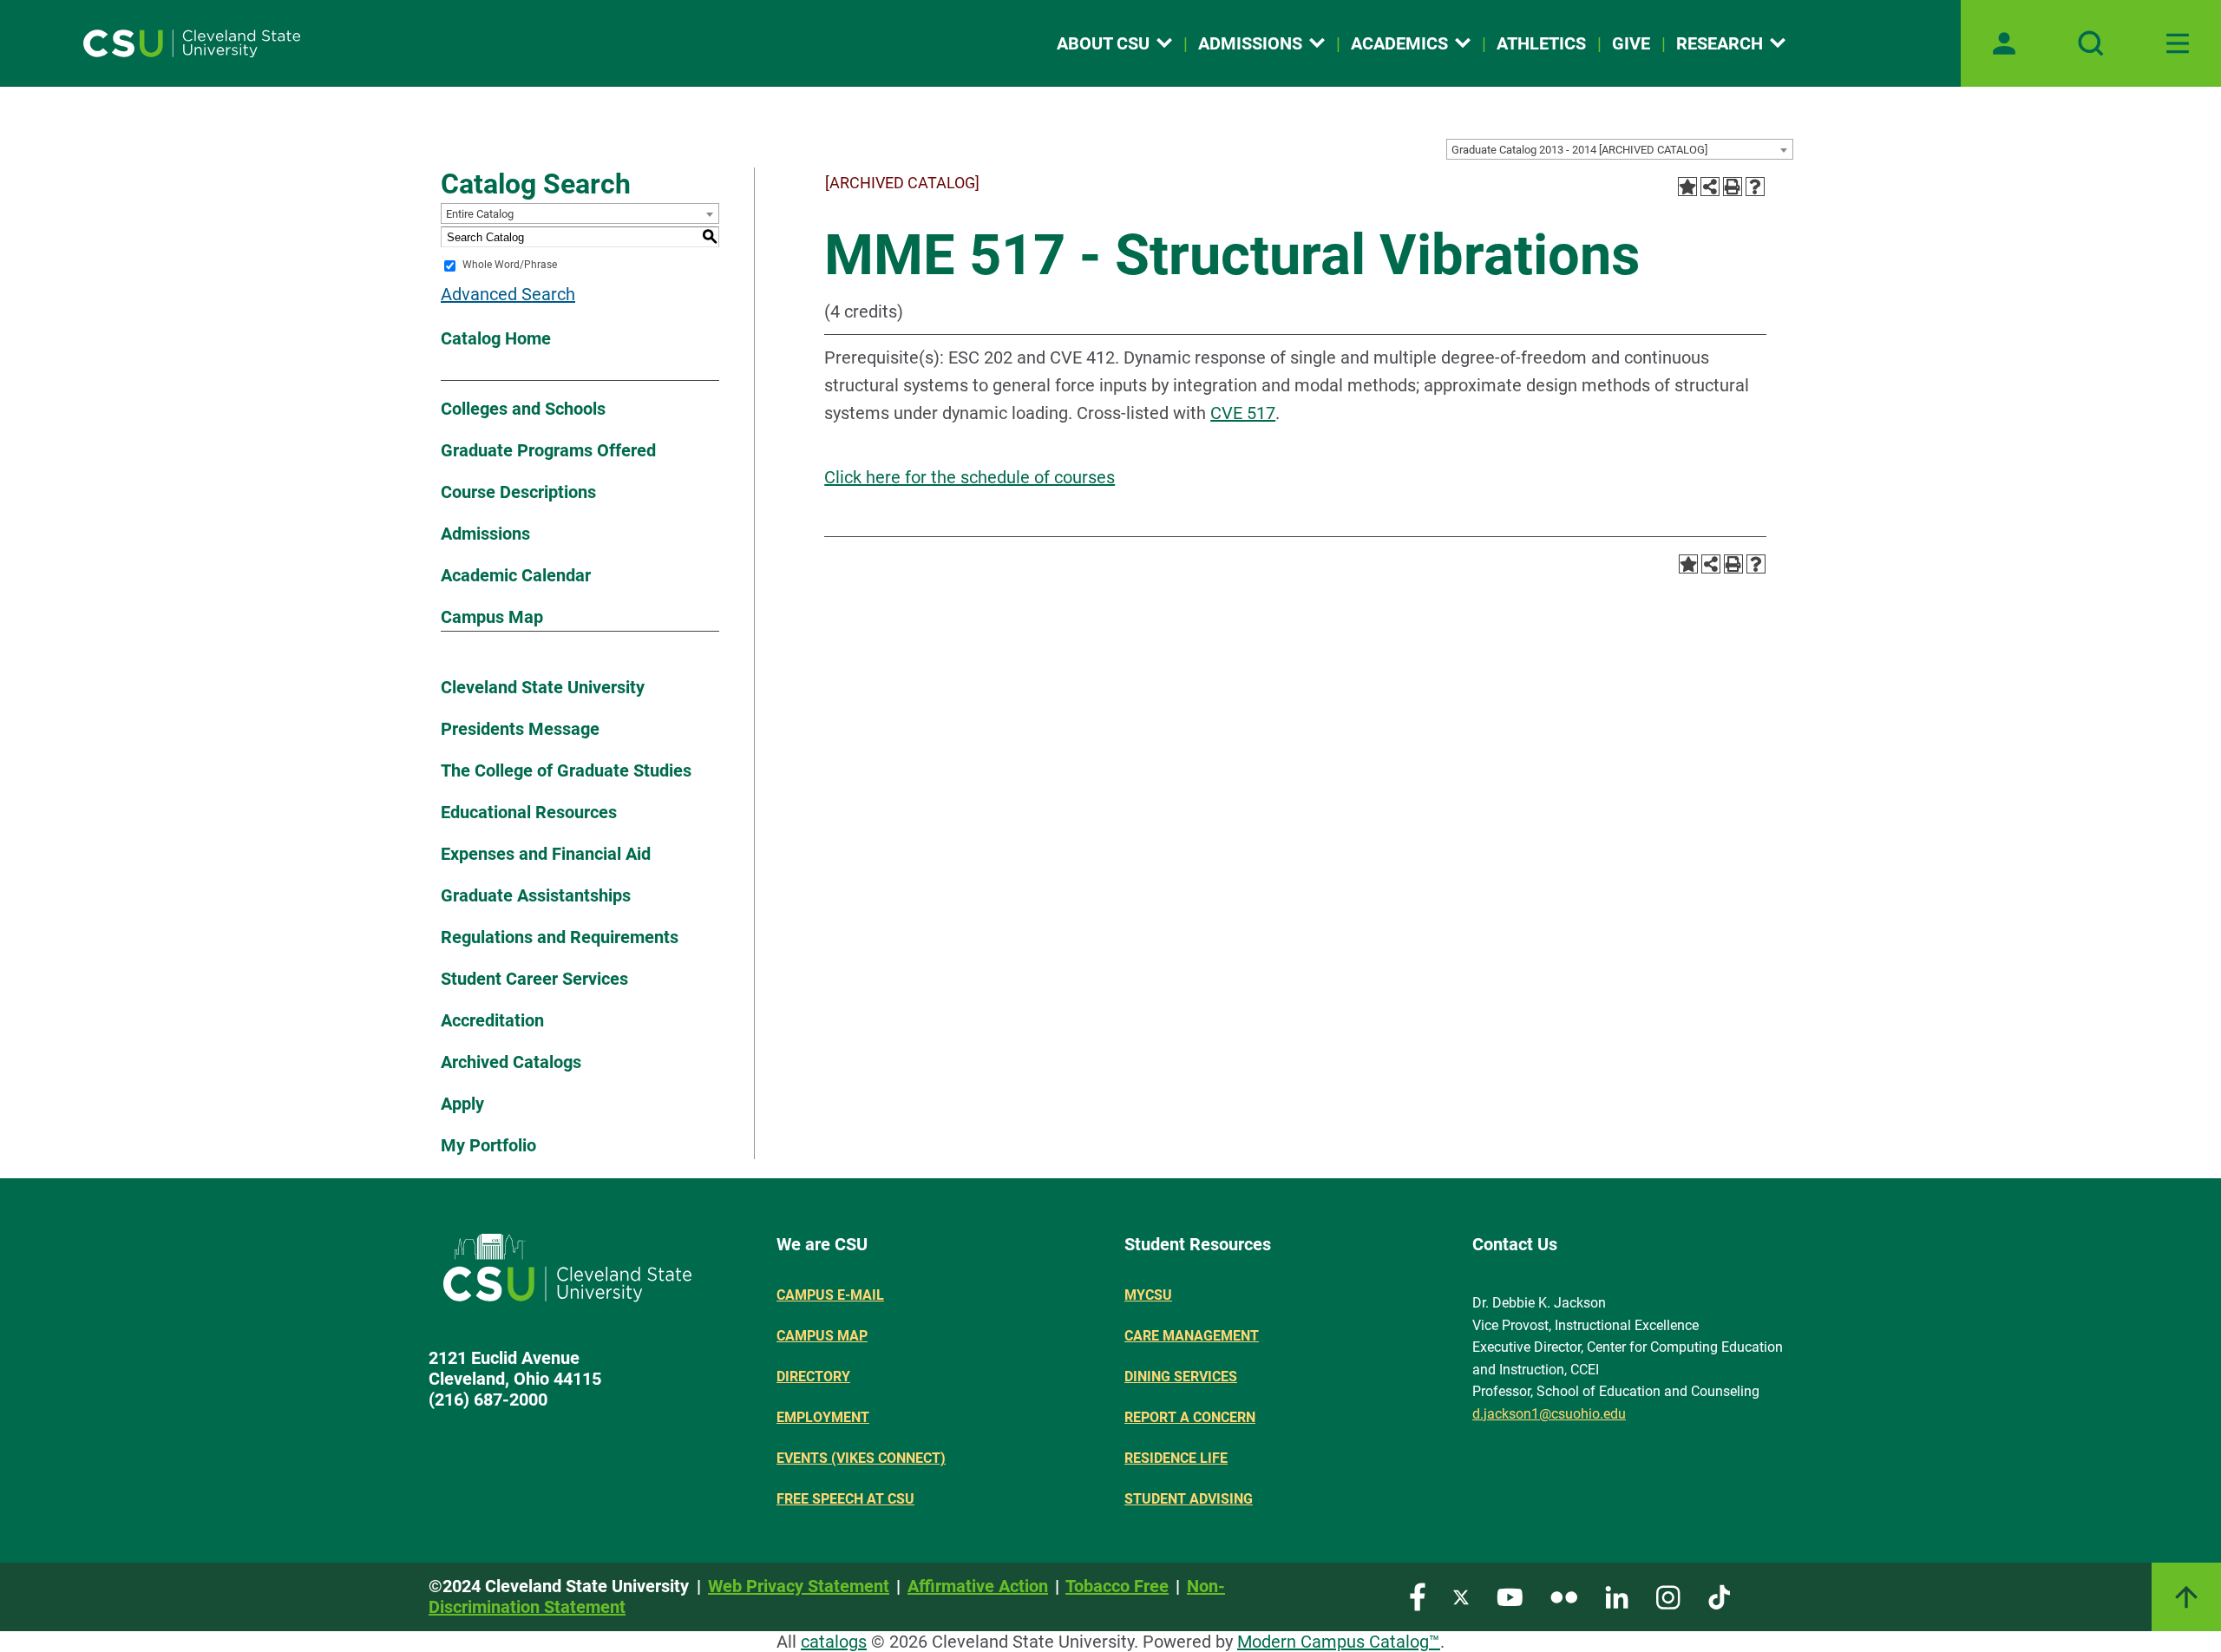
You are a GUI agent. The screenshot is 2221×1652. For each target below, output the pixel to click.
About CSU (1103, 43)
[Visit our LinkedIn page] (1617, 1596)
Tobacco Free (1117, 1586)
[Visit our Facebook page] (1418, 1596)
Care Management (1192, 1336)
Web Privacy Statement (799, 1586)
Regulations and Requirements (560, 937)
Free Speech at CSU (845, 1499)
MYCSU (1148, 1295)
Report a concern (1190, 1417)
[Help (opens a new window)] (1755, 187)
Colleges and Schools (523, 409)
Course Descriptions (518, 492)
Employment (823, 1417)
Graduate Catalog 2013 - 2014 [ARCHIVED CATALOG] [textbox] (1579, 150)
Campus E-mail (830, 1295)
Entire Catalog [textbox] (480, 214)
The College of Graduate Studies (566, 770)
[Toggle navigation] (2178, 43)
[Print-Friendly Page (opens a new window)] (1733, 187)
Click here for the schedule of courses (970, 477)
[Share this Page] (1710, 187)
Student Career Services (534, 979)
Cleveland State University (543, 687)
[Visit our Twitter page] (1461, 1596)
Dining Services (1181, 1377)
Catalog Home (496, 338)
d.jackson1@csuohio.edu (1549, 1414)
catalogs (834, 1642)
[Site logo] (192, 43)
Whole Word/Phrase (510, 265)
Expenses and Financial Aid (546, 854)
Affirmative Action (978, 1586)
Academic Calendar (516, 575)
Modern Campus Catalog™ (1339, 1642)
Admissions (1250, 43)
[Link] (2186, 1597)
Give (1631, 43)
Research (1720, 43)
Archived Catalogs (511, 1062)
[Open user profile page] (2004, 43)
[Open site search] (2091, 43)
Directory (813, 1377)
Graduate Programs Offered (548, 450)
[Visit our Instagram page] (1668, 1596)
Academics (1399, 43)
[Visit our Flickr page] (1564, 1596)
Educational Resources (529, 812)
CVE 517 (1243, 413)
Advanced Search (508, 294)
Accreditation (492, 1020)
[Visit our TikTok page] (1719, 1596)
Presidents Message (520, 729)
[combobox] (1620, 149)
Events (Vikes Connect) (861, 1458)
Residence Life (1176, 1458)
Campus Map (492, 617)
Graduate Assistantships (536, 895)
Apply (462, 1104)
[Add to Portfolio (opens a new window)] (1687, 187)
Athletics (1541, 43)
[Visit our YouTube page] (1510, 1596)
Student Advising (1189, 1499)
